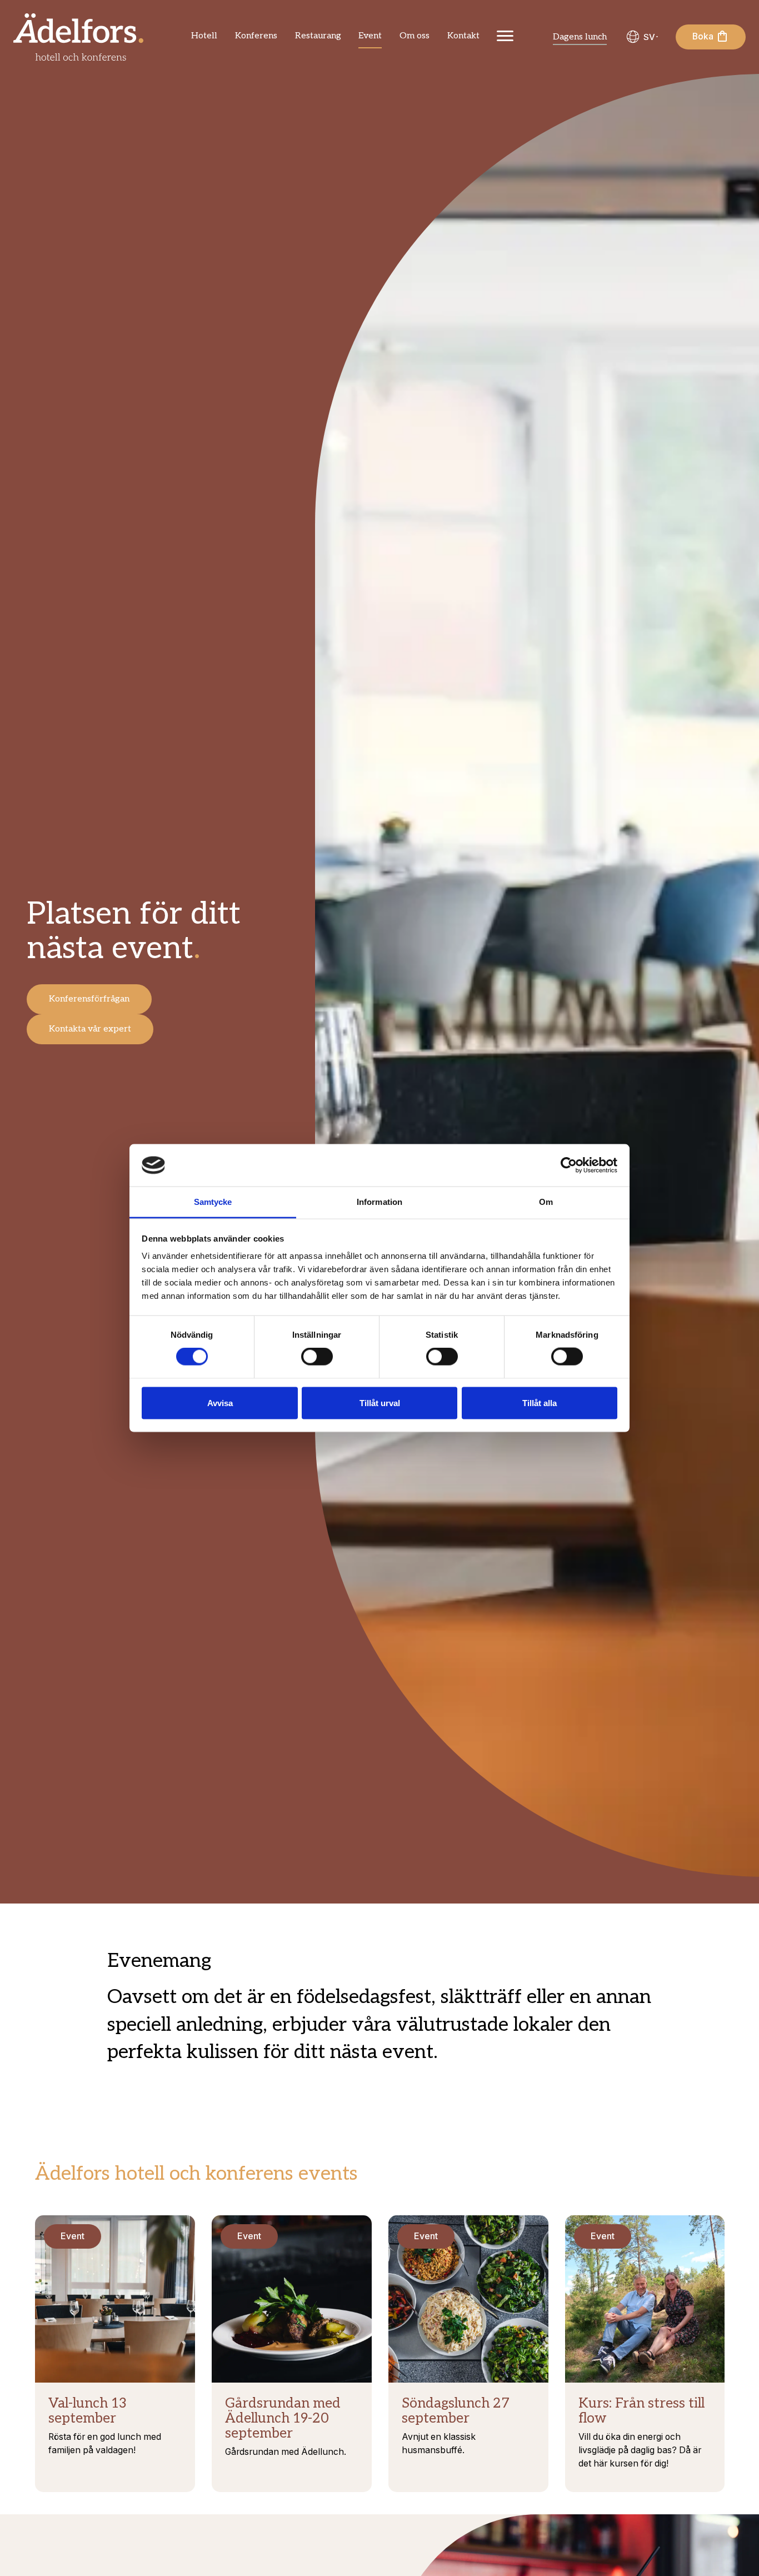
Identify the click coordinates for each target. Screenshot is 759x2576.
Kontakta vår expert (90, 1029)
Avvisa (220, 1402)
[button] (641, 37)
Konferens (256, 36)
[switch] (317, 1357)
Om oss (415, 36)
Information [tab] (379, 1202)
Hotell (204, 36)
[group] (641, 37)
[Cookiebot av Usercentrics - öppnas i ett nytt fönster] (569, 1165)
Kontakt (463, 36)
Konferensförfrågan (89, 999)
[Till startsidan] (78, 37)
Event (370, 36)
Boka (704, 36)
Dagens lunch (580, 37)
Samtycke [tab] (213, 1202)
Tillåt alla (540, 1402)
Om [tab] (546, 1202)
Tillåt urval (380, 1402)
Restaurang (318, 36)
